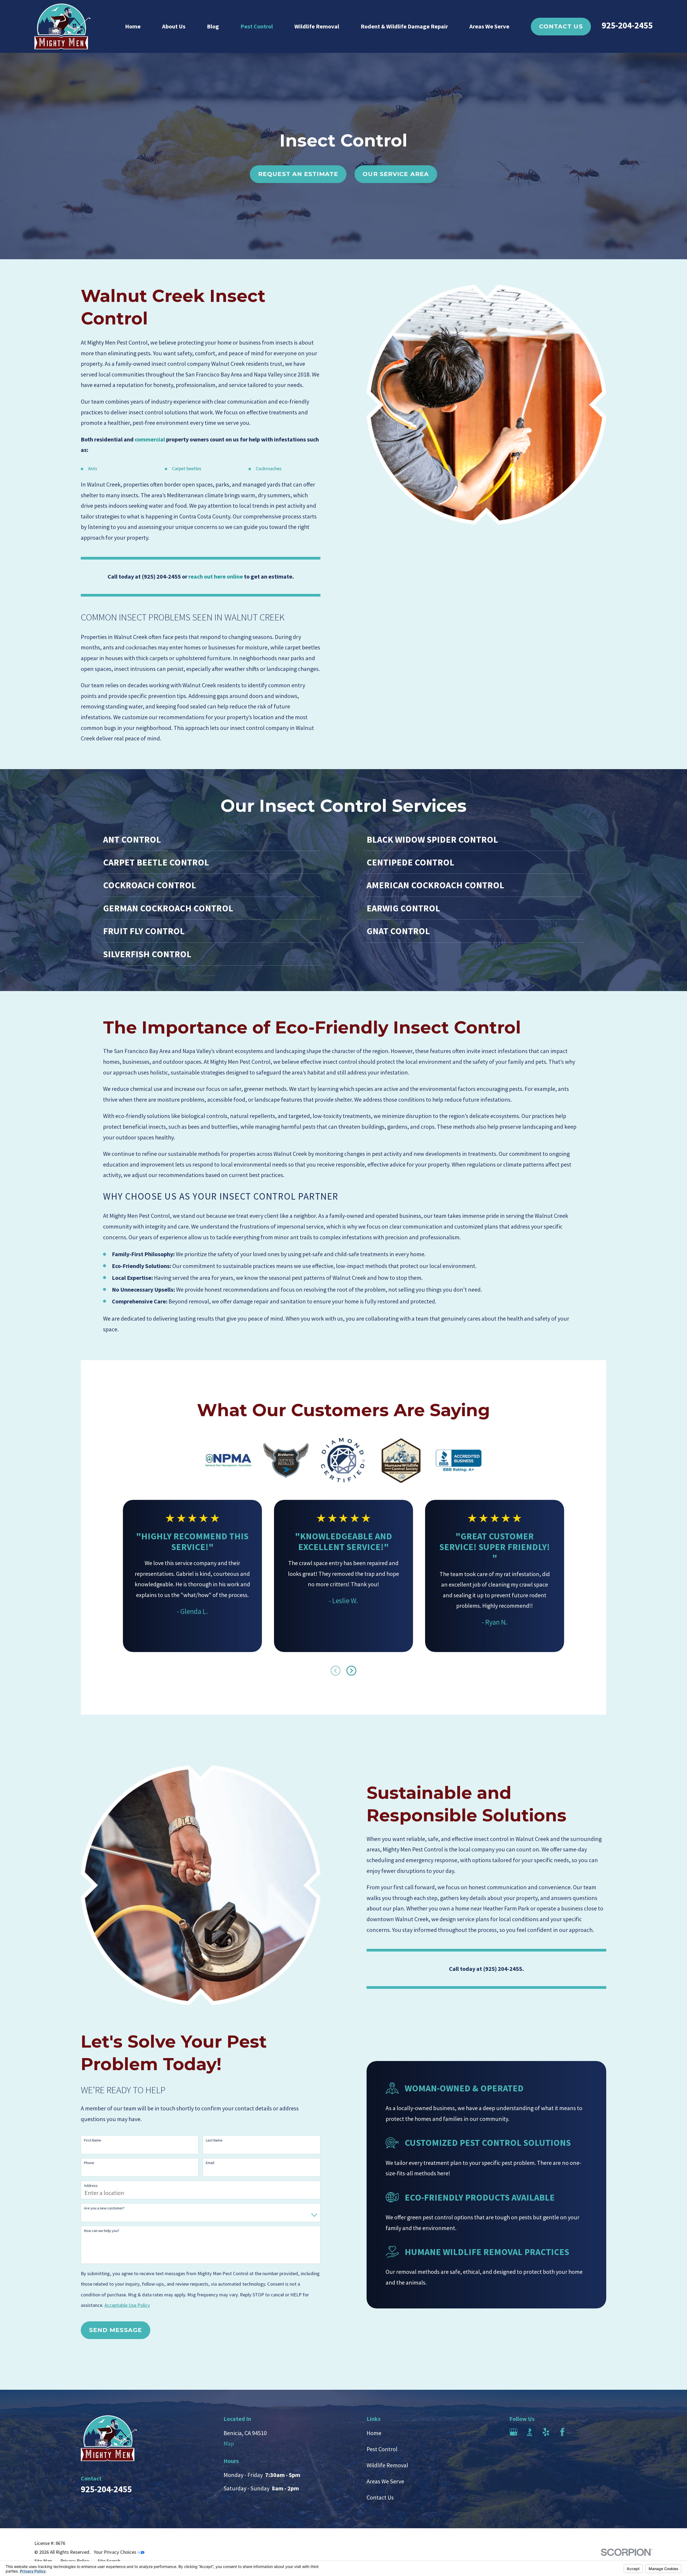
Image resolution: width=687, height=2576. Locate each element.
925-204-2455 (627, 25)
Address (91, 2186)
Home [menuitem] (133, 26)
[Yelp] (546, 2432)
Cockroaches (269, 468)
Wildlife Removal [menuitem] (317, 26)
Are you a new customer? (104, 2208)
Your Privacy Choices (116, 2552)
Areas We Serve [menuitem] (489, 26)
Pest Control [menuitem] (257, 26)
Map (229, 2443)
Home (374, 2433)
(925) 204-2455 (161, 576)
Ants (93, 468)
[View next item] (351, 1671)
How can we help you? (102, 2231)
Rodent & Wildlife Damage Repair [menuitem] (404, 26)
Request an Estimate (298, 174)
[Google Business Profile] (514, 2432)
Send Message (116, 2330)
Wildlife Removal (387, 2465)
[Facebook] (562, 2432)
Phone (89, 2163)
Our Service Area (396, 174)
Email (210, 2163)
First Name (93, 2140)
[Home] (62, 26)
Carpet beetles (187, 468)
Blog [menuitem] (213, 26)
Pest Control (382, 2449)
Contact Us (561, 26)
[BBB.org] (530, 2432)
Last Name (214, 2140)
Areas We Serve (385, 2481)
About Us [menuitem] (174, 26)
